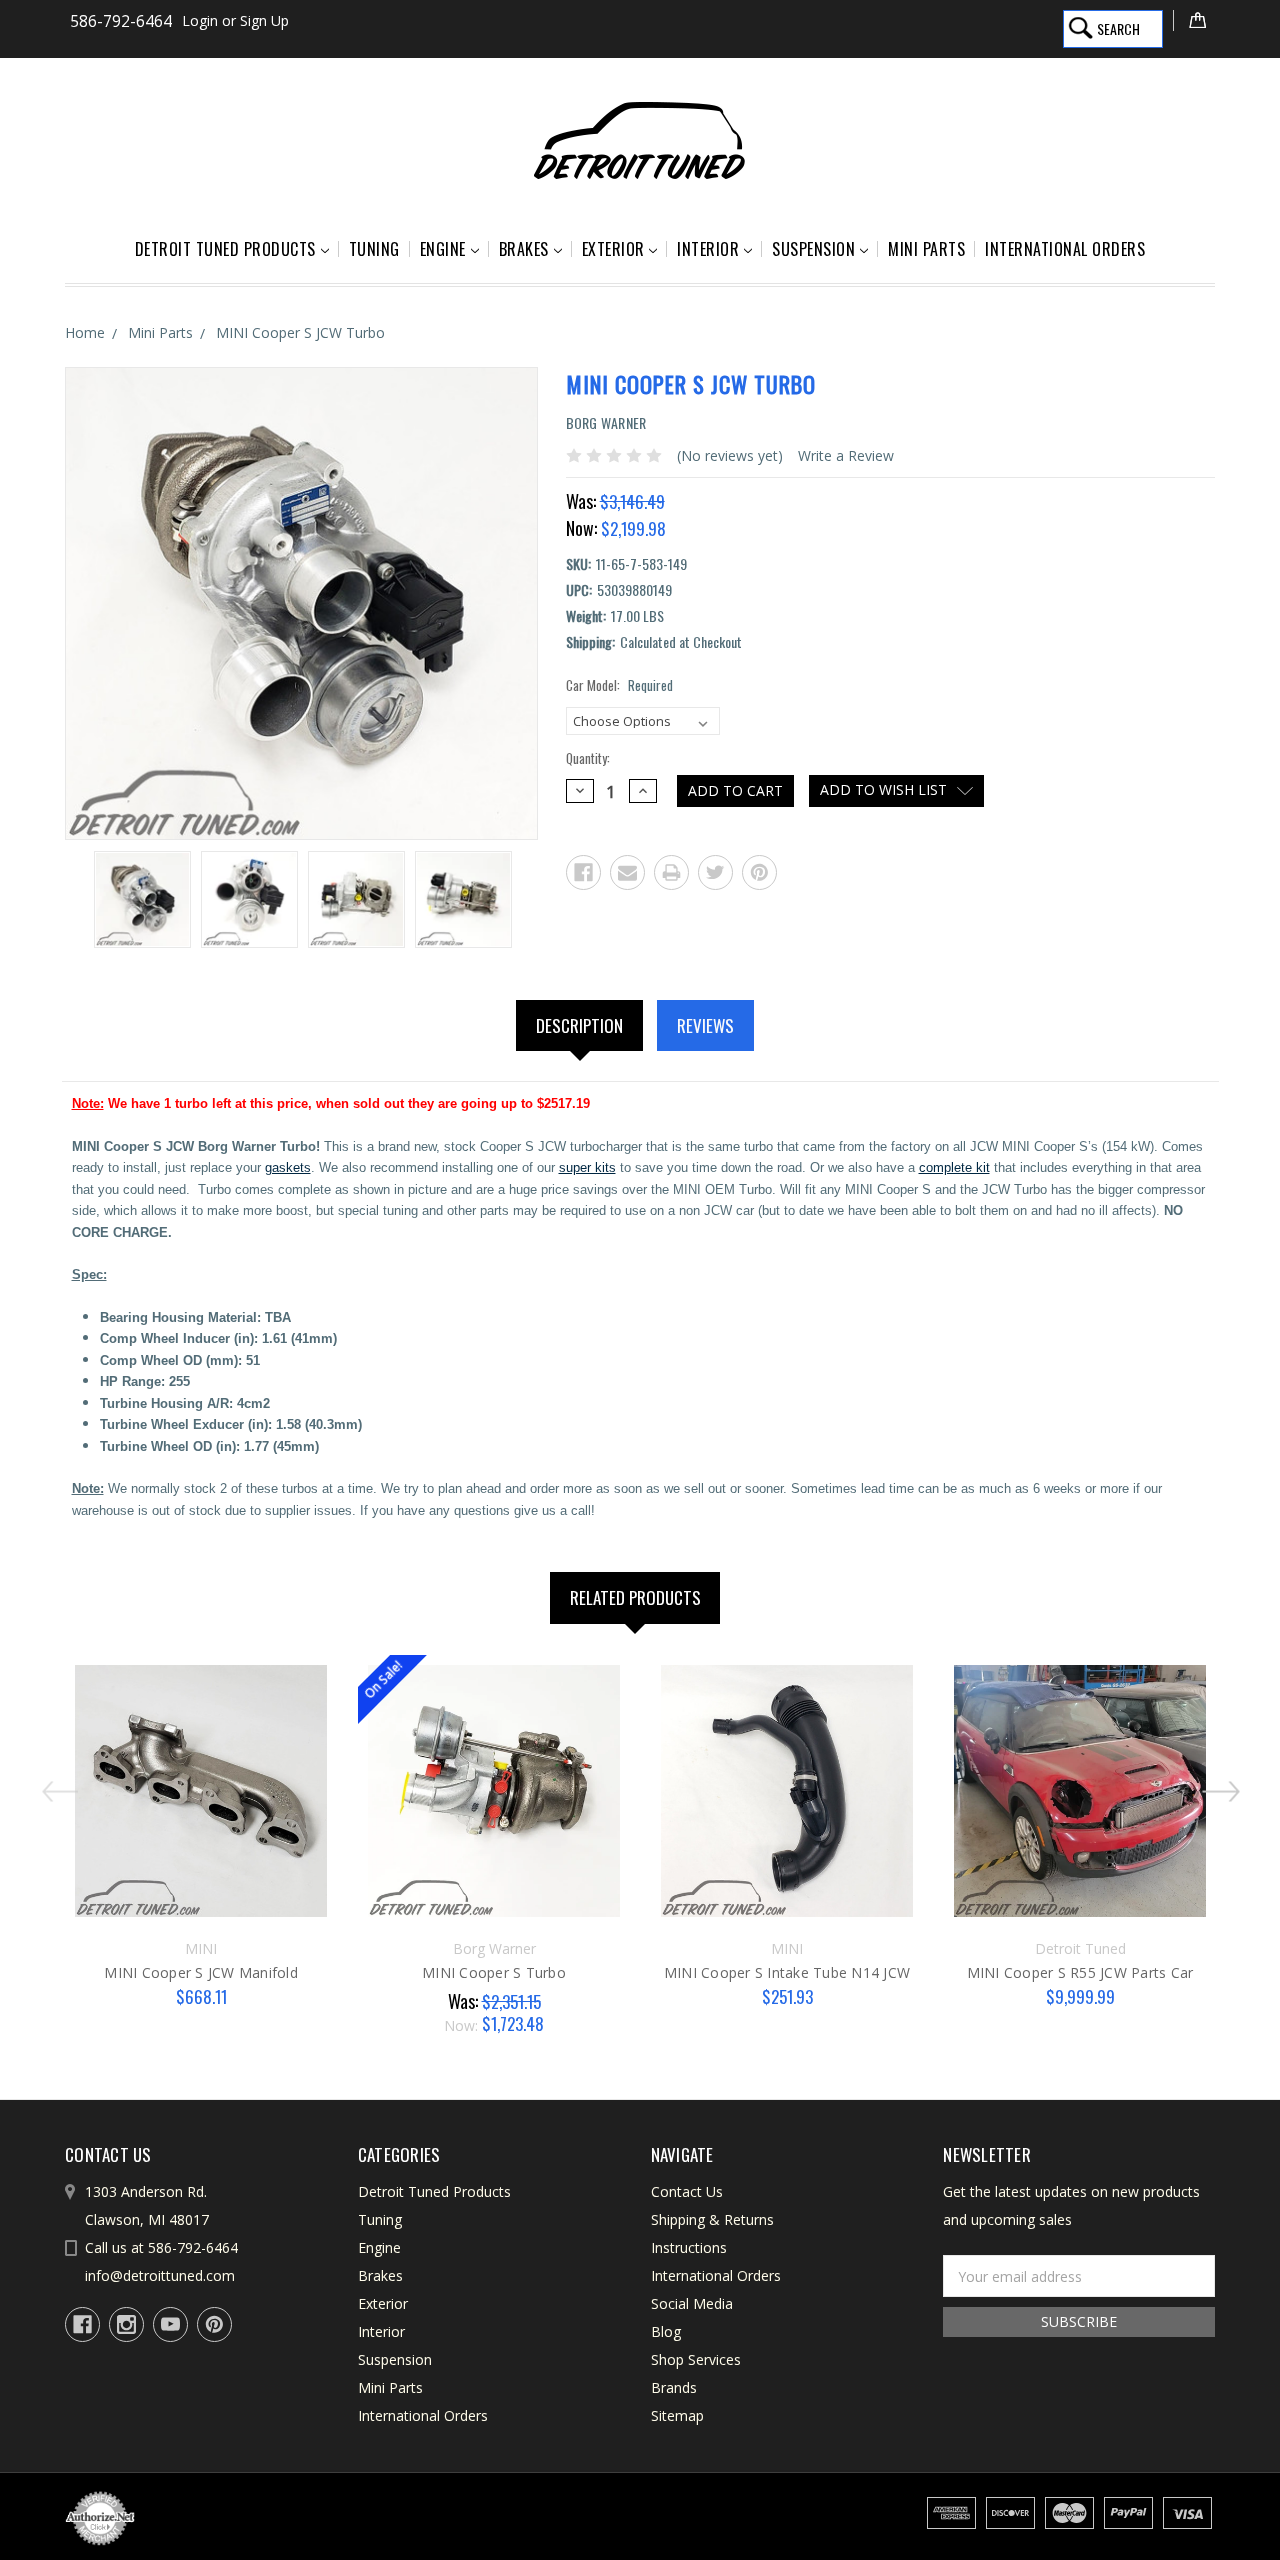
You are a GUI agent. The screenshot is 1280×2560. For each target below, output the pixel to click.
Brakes (524, 249)
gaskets (288, 1167)
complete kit (954, 1167)
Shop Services (696, 2359)
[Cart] (1194, 20)
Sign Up (264, 20)
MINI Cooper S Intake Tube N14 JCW (787, 1972)
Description (579, 1025)
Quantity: (588, 758)
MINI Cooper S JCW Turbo (300, 332)
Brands (674, 2387)
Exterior (613, 249)
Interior (708, 249)
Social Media (692, 2303)
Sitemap (677, 2415)
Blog (666, 2331)
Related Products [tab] (635, 1597)
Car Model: (619, 685)
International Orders (1065, 249)
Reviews (705, 1025)
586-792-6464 (121, 21)
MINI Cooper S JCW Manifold (201, 1972)
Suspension (813, 249)
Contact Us (687, 2191)
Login (200, 20)
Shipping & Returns (712, 2219)
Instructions (689, 2247)
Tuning (374, 249)
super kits (587, 1167)
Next (1225, 1783)
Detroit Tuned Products (225, 249)
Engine (443, 249)
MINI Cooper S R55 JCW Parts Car (1080, 1972)
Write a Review (846, 455)
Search (1118, 28)
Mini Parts (926, 249)
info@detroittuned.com (160, 2275)
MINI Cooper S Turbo (494, 1972)
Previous (54, 1783)
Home (85, 332)
